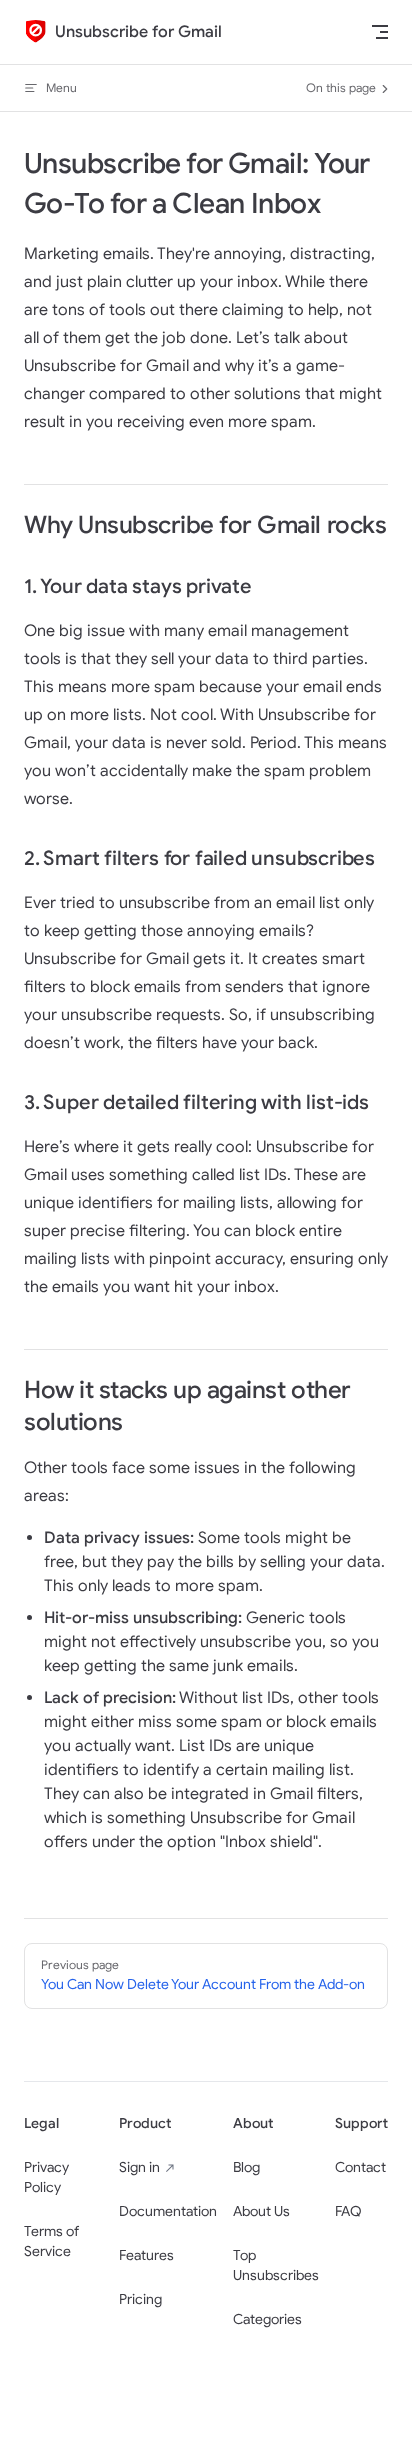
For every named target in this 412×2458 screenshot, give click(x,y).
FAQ (348, 2211)
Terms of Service (51, 2241)
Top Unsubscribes (276, 2265)
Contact (360, 2167)
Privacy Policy (46, 2177)
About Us (261, 2211)
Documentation (168, 2211)
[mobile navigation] (380, 32)
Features (146, 2255)
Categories (267, 2319)
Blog (246, 2167)
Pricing (140, 2299)
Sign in (139, 2167)
